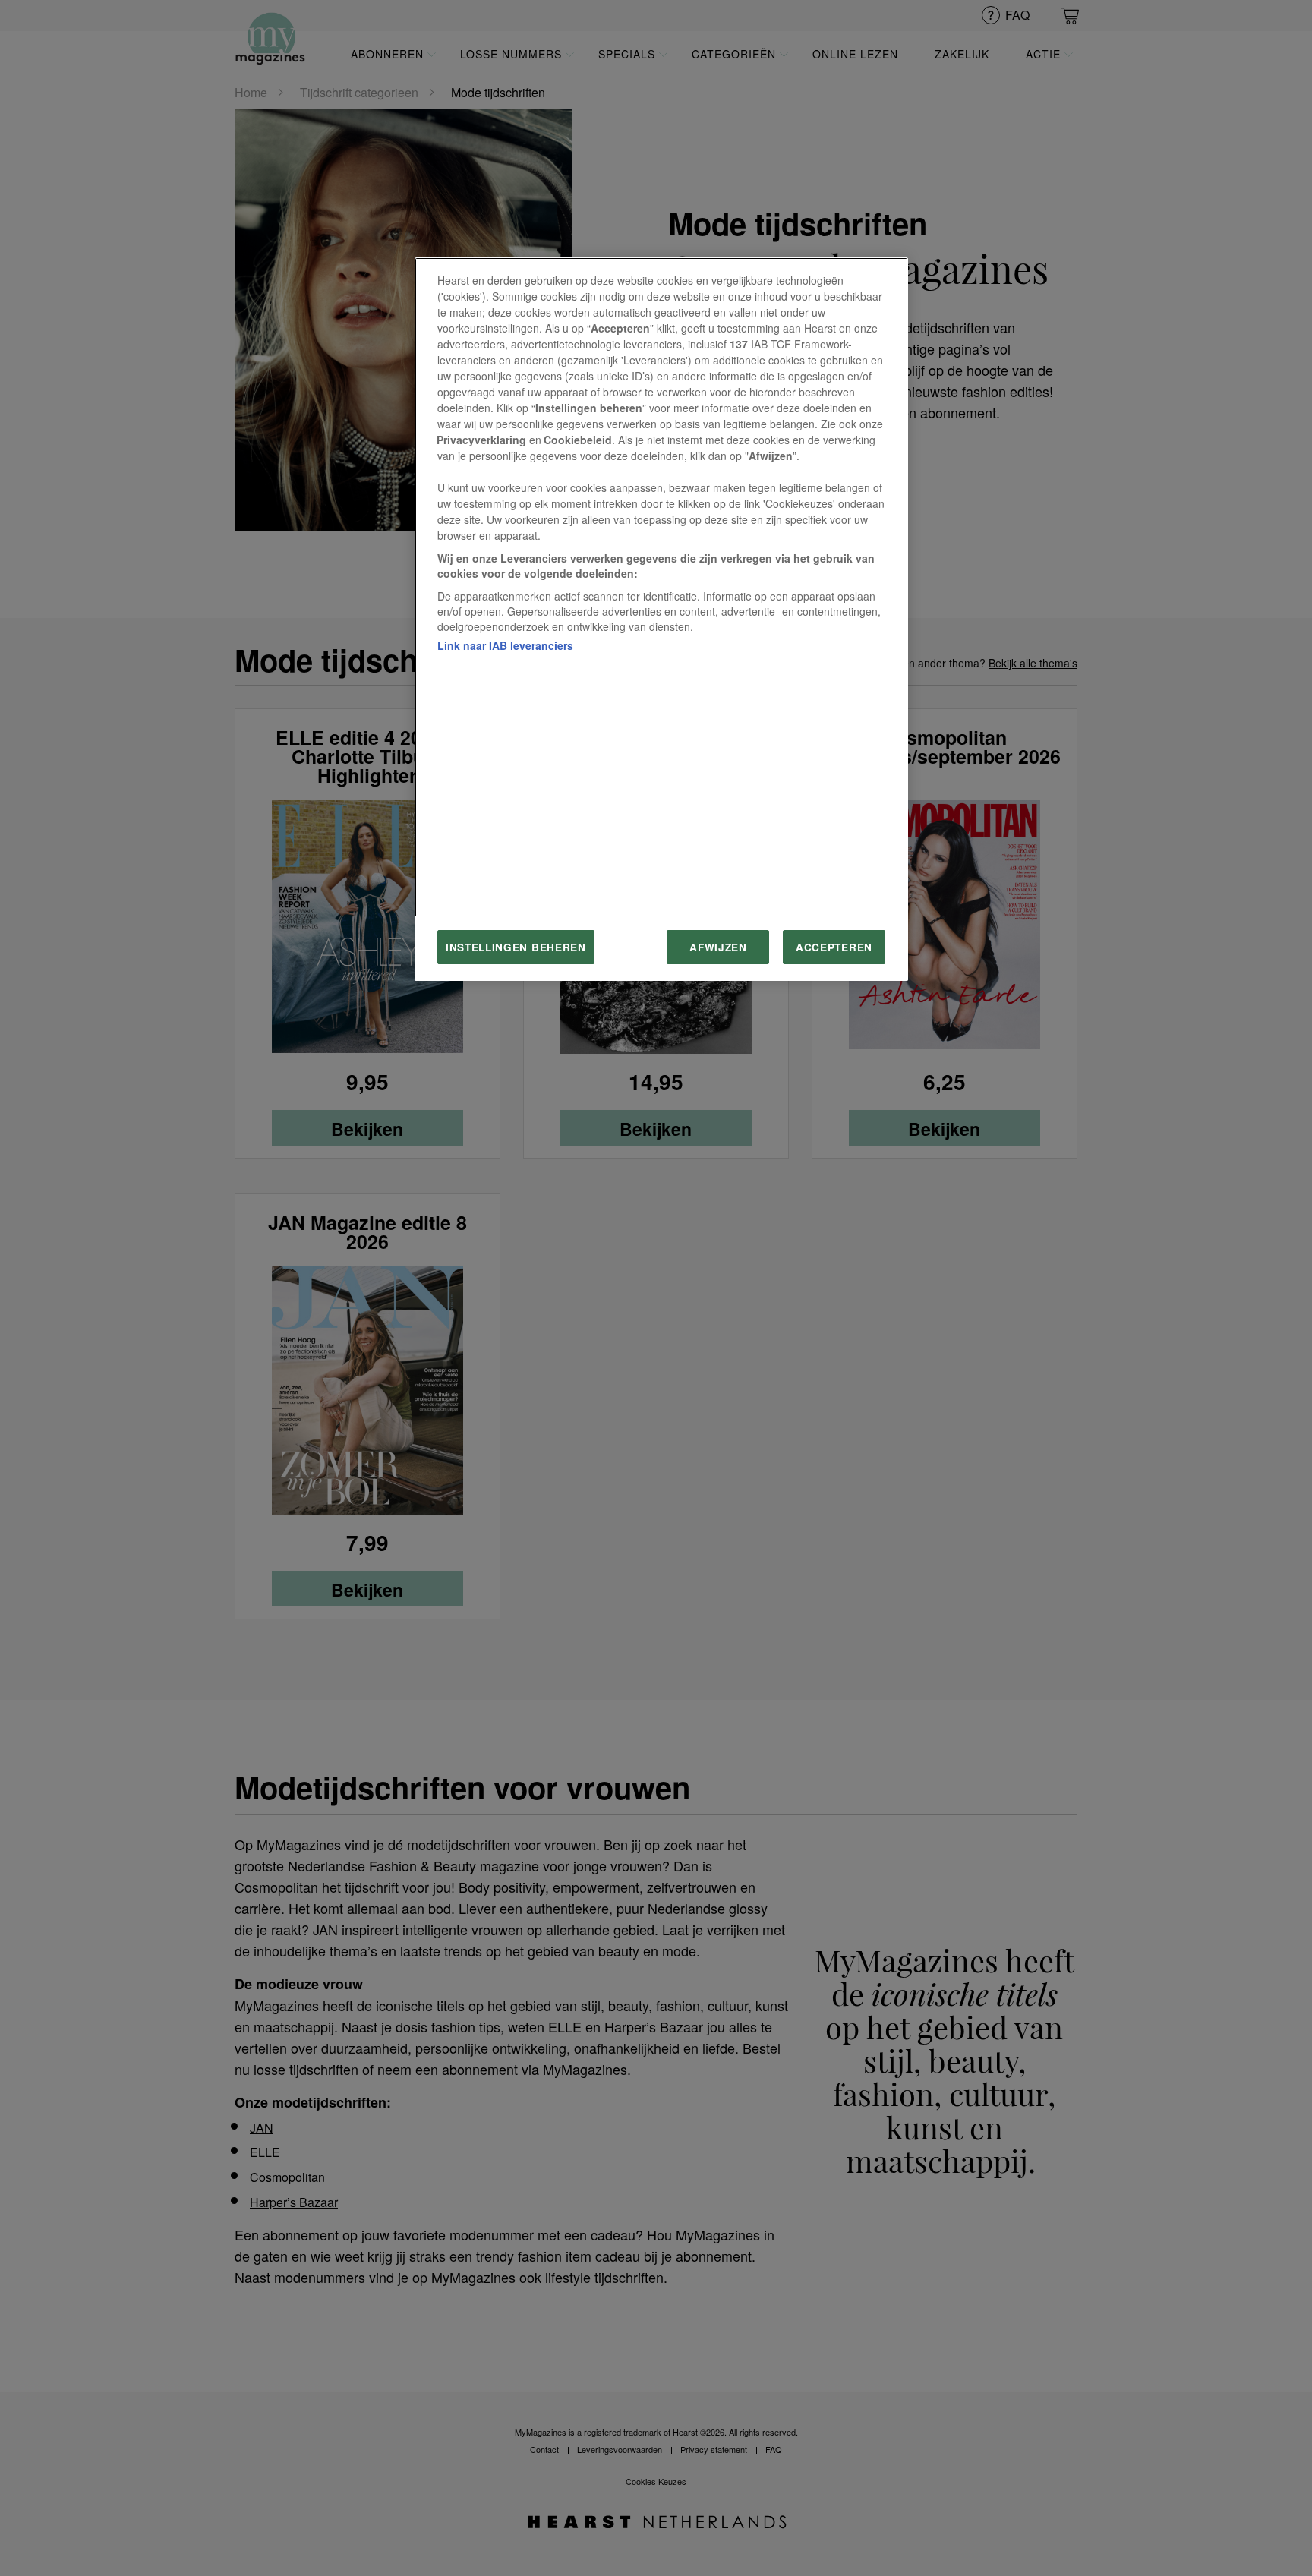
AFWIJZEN (718, 947)
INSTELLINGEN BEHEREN (516, 947)
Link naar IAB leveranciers (505, 645)
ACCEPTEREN (834, 947)
